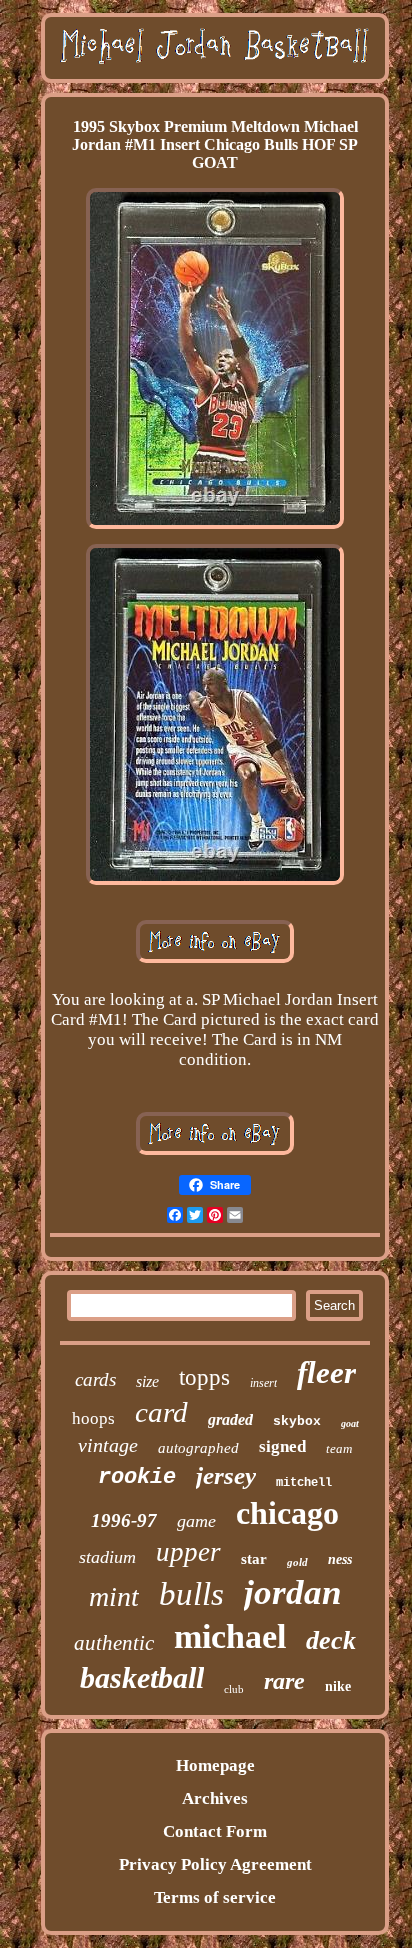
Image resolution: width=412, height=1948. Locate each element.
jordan (292, 1592)
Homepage (215, 1765)
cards (95, 1379)
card (161, 1412)
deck (331, 1640)
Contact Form (215, 1831)
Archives (215, 1798)
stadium (107, 1557)
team (339, 1448)
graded (230, 1419)
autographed (198, 1448)
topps (204, 1377)
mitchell (304, 1483)
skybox (297, 1421)
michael (230, 1636)
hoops (93, 1418)
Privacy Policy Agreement (215, 1864)
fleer (326, 1372)
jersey (226, 1475)
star (254, 1559)
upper (188, 1552)
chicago (287, 1513)
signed (282, 1446)
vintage (108, 1445)
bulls (191, 1594)
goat (350, 1423)
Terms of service (215, 1897)
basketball (142, 1677)
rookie (137, 1477)
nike (338, 1686)
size (147, 1381)
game (196, 1521)
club (234, 1689)
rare (284, 1681)
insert (263, 1383)
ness (340, 1559)
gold (297, 1562)
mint (114, 1596)
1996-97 (124, 1520)
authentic (114, 1643)
